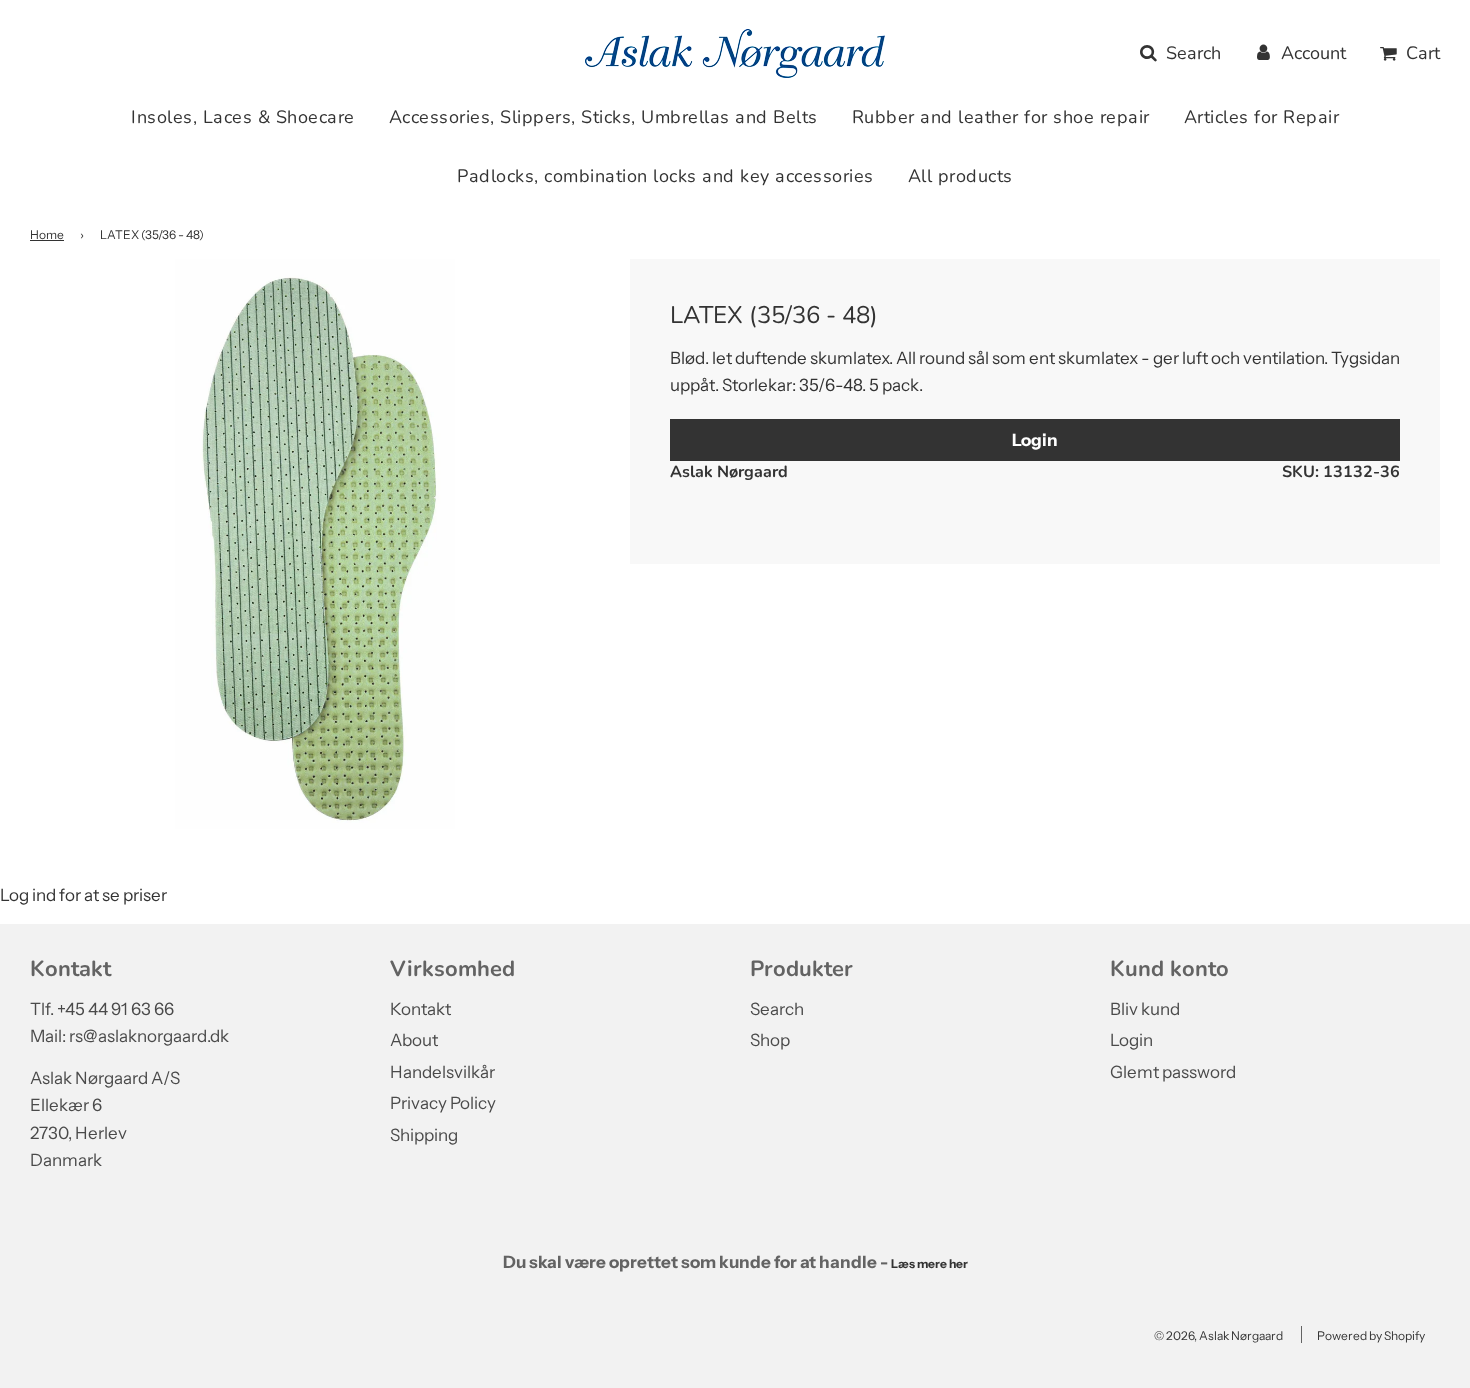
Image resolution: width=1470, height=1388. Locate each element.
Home (47, 234)
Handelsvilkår (442, 1072)
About (414, 1040)
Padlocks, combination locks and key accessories (665, 176)
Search (777, 1009)
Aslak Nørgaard (729, 472)
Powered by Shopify (1371, 1335)
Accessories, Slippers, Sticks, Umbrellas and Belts (603, 117)
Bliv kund (1145, 1009)
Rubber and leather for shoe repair (1001, 117)
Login (1035, 440)
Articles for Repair (1262, 117)
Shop (770, 1040)
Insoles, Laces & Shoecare (243, 117)
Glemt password (1173, 1072)
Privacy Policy (443, 1103)
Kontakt (420, 1009)
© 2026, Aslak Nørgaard (1218, 1335)
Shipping (424, 1135)
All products (960, 176)
